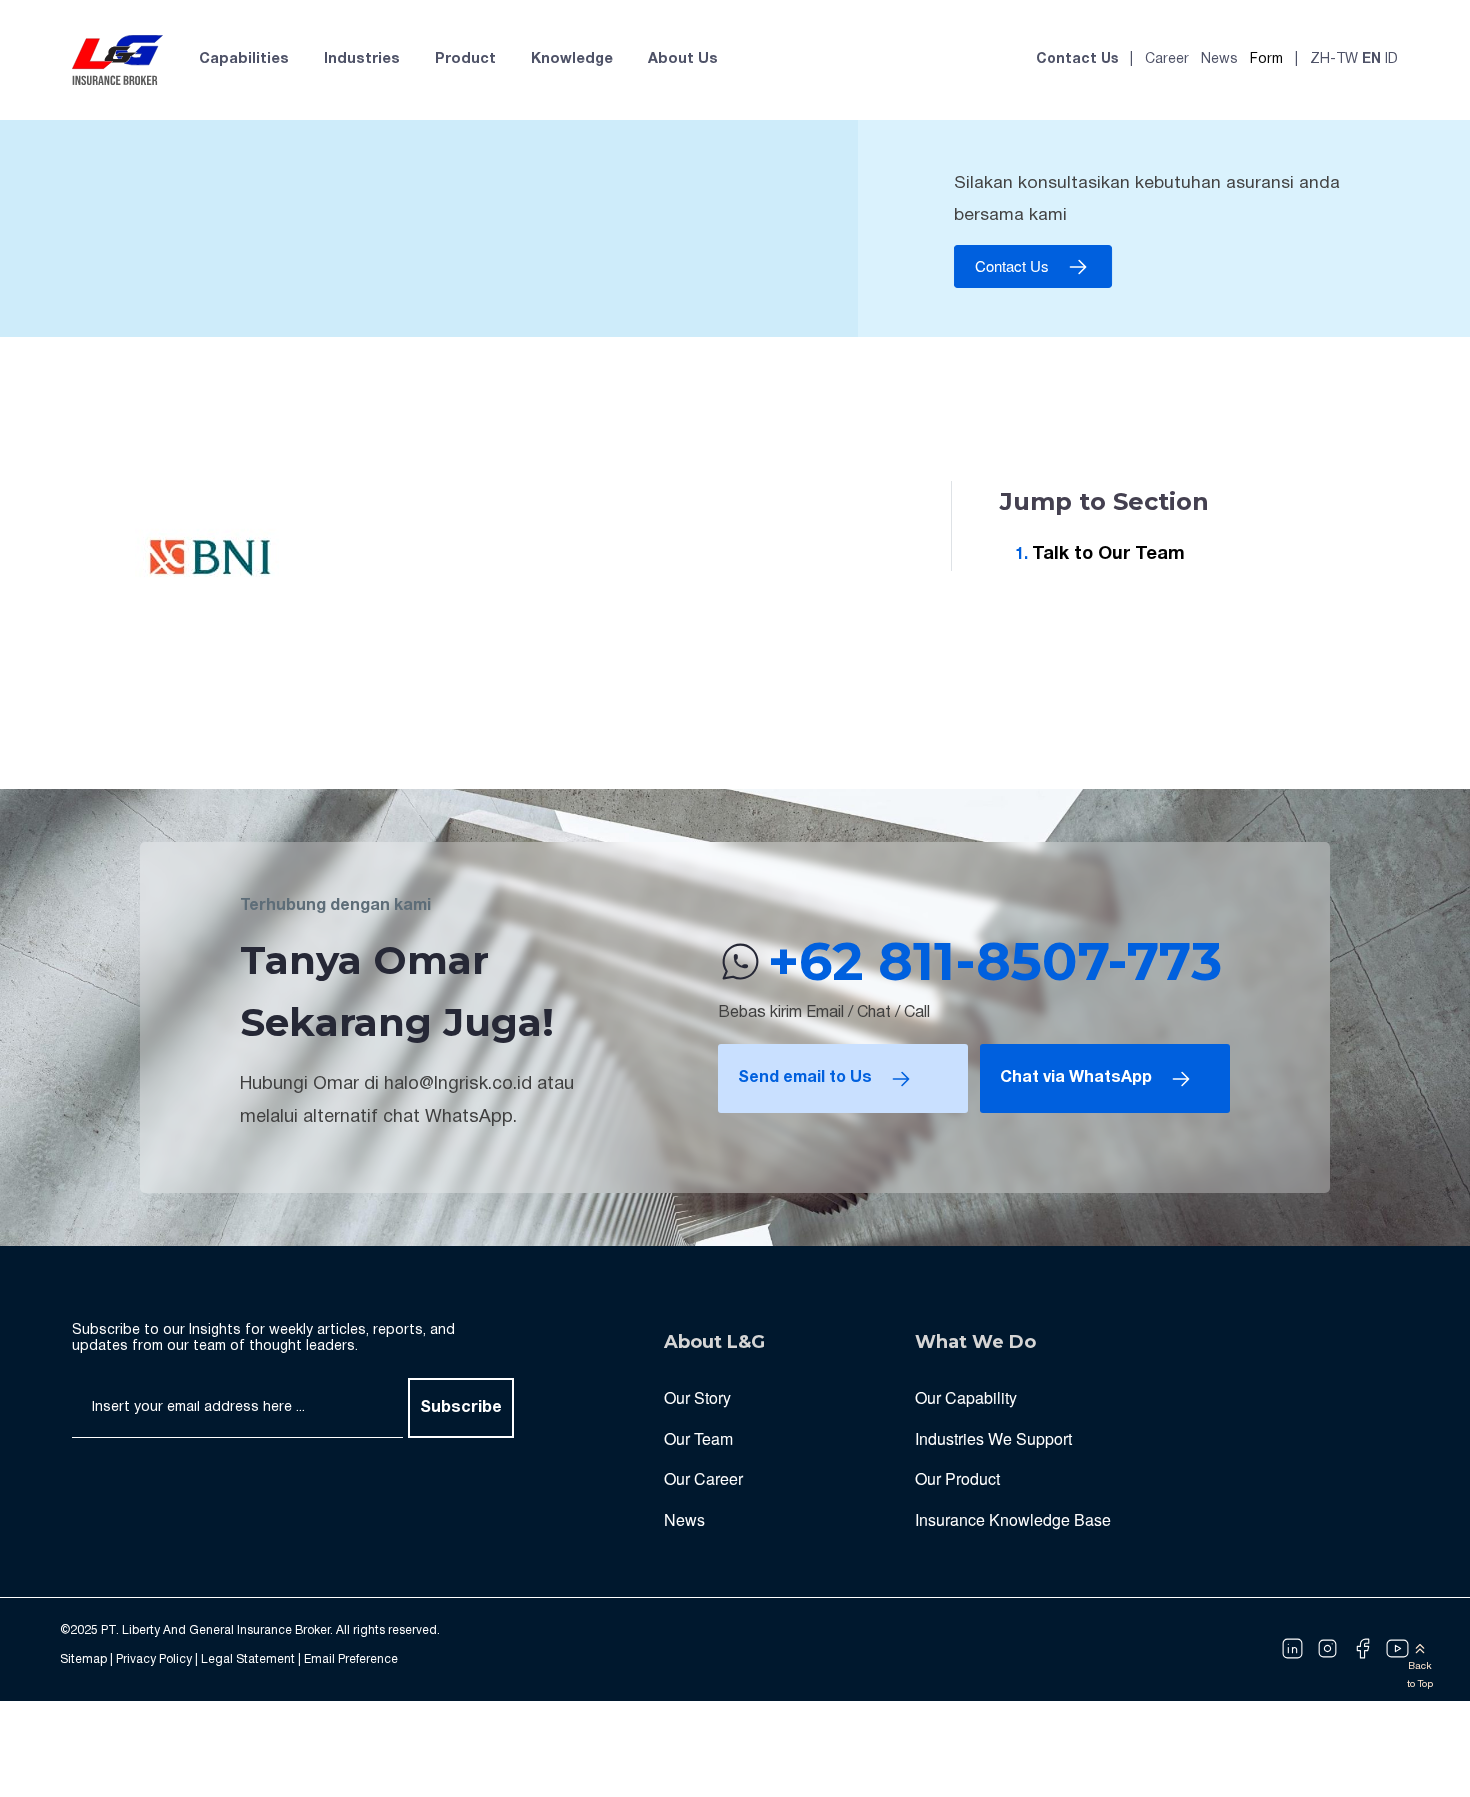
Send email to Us (805, 1078)
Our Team (698, 1438)
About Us (683, 59)
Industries (362, 59)
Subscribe (461, 1408)
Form (1266, 59)
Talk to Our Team (1108, 554)
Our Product (957, 1478)
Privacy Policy (154, 1659)
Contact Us (1077, 59)
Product (465, 59)
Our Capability (966, 1397)
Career (1167, 59)
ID (1391, 59)
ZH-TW (1334, 59)
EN (1371, 59)
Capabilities (244, 59)
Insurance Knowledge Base (1013, 1519)
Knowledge (572, 59)
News (1219, 59)
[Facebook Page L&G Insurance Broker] (1362, 1649)
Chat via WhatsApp (1076, 1078)
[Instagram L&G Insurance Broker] (1327, 1649)
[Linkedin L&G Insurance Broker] (1292, 1649)
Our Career (703, 1478)
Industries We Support (993, 1438)
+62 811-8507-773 (995, 961)
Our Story (697, 1397)
